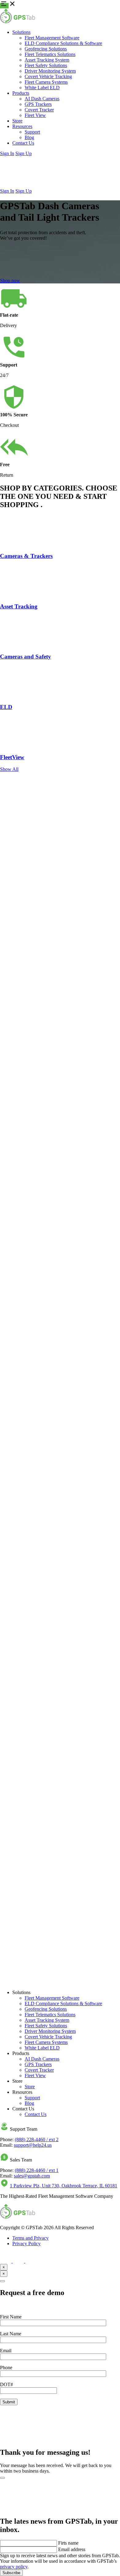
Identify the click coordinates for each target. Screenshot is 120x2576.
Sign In (7, 153)
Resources (22, 126)
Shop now (10, 280)
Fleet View (35, 115)
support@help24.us (33, 2145)
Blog (29, 137)
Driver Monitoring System (50, 71)
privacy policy (14, 2567)
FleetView (12, 757)
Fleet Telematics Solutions (50, 54)
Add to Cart (13, 928)
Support (32, 132)
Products (21, 93)
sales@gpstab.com (32, 2176)
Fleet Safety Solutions (46, 65)
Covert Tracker (39, 110)
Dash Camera (13, 1879)
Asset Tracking (19, 606)
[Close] (2, 2281)
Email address (72, 2549)
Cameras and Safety (26, 657)
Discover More (15, 1982)
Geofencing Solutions (46, 49)
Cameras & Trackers (26, 556)
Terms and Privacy (30, 2238)
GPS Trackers (38, 104)
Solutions (21, 32)
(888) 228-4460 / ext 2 (37, 2139)
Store (17, 121)
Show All (9, 769)
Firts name (68, 2543)
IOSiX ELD (12, 906)
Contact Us (23, 143)
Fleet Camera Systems (46, 82)
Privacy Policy (26, 2243)
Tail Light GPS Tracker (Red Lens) (15, 1733)
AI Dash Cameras (42, 99)
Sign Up (24, 153)
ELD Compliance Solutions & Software (63, 43)
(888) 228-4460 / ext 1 (37, 2170)
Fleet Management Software (52, 38)
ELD (6, 707)
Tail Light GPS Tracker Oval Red (15, 1809)
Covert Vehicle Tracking (48, 76)
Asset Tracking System (47, 60)
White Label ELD (42, 88)
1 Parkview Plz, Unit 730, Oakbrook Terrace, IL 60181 (64, 2186)
